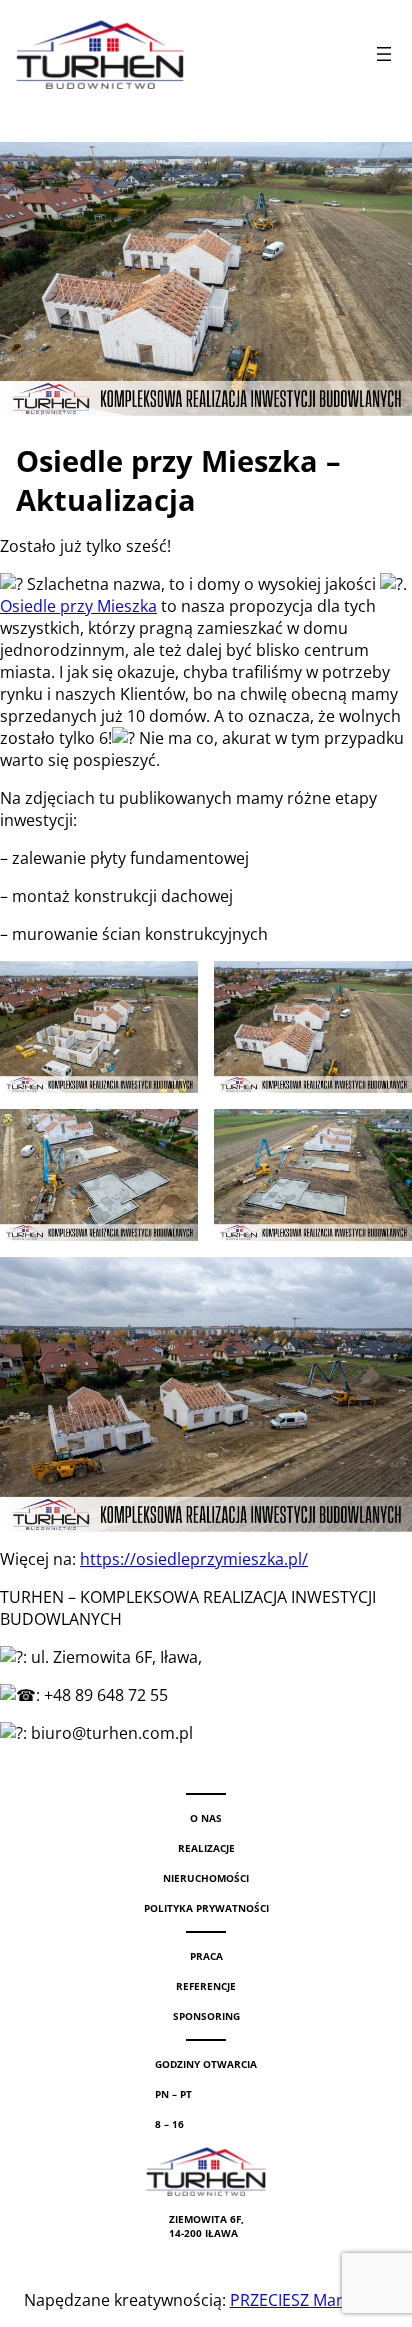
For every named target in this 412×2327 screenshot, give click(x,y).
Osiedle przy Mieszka (78, 606)
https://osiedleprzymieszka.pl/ (194, 1559)
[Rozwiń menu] (384, 54)
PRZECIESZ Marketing (309, 2300)
